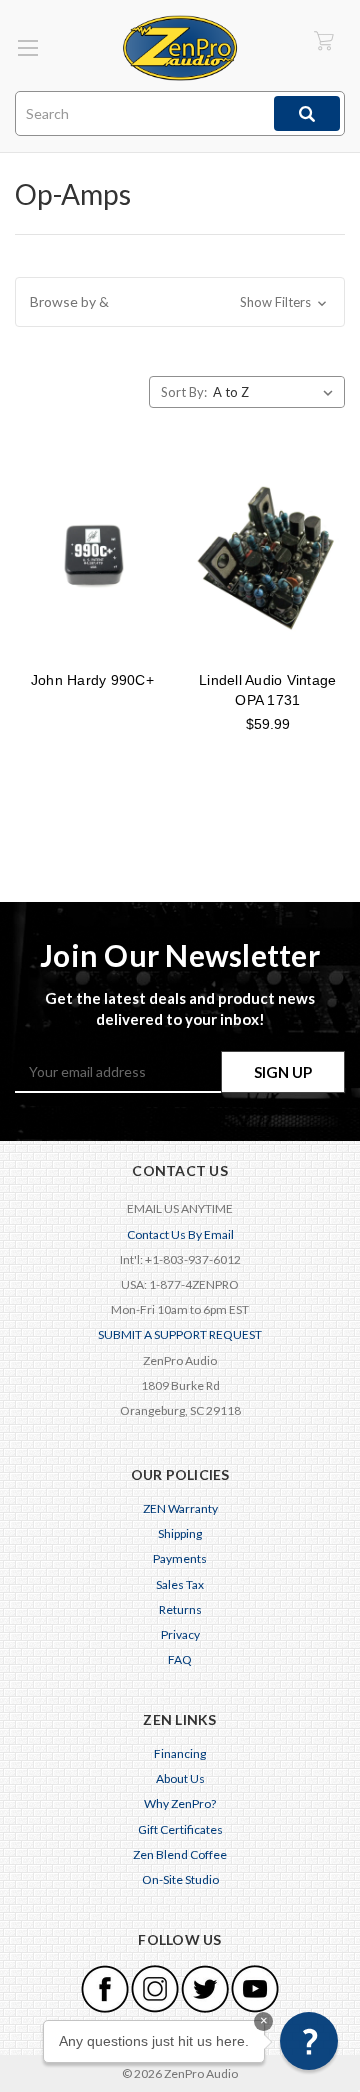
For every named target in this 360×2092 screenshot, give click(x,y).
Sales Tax (180, 1584)
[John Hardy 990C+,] (92, 558)
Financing (180, 1753)
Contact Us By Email (180, 1234)
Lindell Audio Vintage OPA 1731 (267, 690)
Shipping (180, 1533)
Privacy (180, 1634)
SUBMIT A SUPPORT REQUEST (180, 1334)
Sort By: (184, 392)
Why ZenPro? (180, 1803)
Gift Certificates (180, 1829)
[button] (180, 302)
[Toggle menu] (27, 47)
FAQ (180, 1659)
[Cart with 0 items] (324, 40)
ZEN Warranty (180, 1508)
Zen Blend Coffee (180, 1854)
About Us (180, 1778)
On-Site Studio (180, 1879)
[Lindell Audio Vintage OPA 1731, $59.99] (268, 558)
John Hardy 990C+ (92, 680)
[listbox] (277, 392)
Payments (180, 1558)
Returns (180, 1609)
